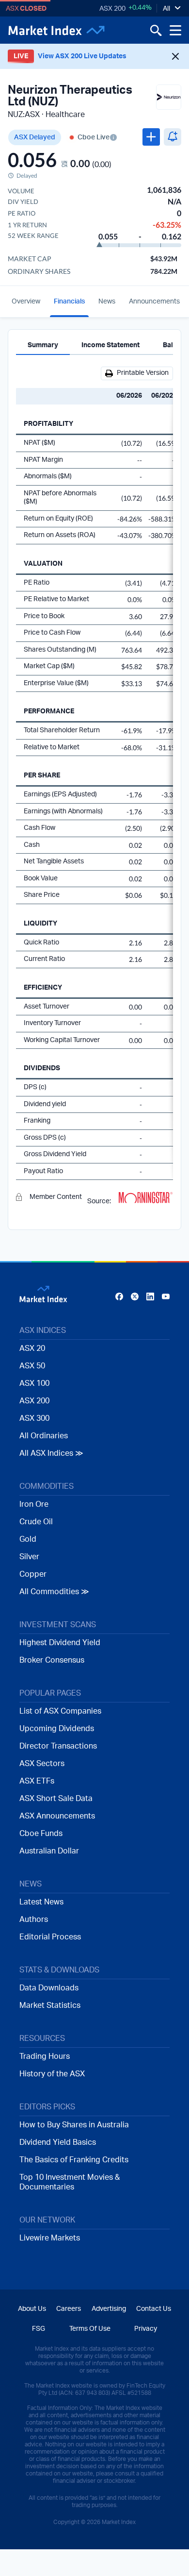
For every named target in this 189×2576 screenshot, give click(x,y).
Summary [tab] (43, 345)
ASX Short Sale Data (56, 1799)
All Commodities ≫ (54, 1592)
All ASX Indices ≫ (51, 1453)
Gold (28, 1539)
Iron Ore (34, 1504)
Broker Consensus (52, 1660)
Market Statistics (50, 2005)
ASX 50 (32, 1366)
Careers (69, 2309)
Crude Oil (36, 1522)
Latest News (41, 1902)
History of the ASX (52, 2074)
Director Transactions (58, 1746)
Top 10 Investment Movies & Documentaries (70, 2182)
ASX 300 (34, 1418)
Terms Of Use (90, 2329)
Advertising (109, 2309)
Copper (33, 1574)
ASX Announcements (57, 1816)
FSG (39, 2329)
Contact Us (154, 2309)
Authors (34, 1919)
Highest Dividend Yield (60, 1643)
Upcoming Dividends (57, 1729)
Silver (29, 1557)
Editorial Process (50, 1937)
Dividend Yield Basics (58, 2142)
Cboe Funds (41, 1834)
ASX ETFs (37, 1781)
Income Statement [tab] (110, 345)
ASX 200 (112, 9)
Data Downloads (49, 1988)
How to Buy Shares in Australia (74, 2125)
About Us (32, 2309)
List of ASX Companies (60, 1711)
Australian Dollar (49, 1851)
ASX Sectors (42, 1764)
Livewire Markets (50, 2238)
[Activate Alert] (173, 137)
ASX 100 (34, 1383)
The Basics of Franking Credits (74, 2160)
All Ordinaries (44, 1436)
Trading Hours (45, 2056)
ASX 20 (32, 1348)
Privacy (146, 2329)
